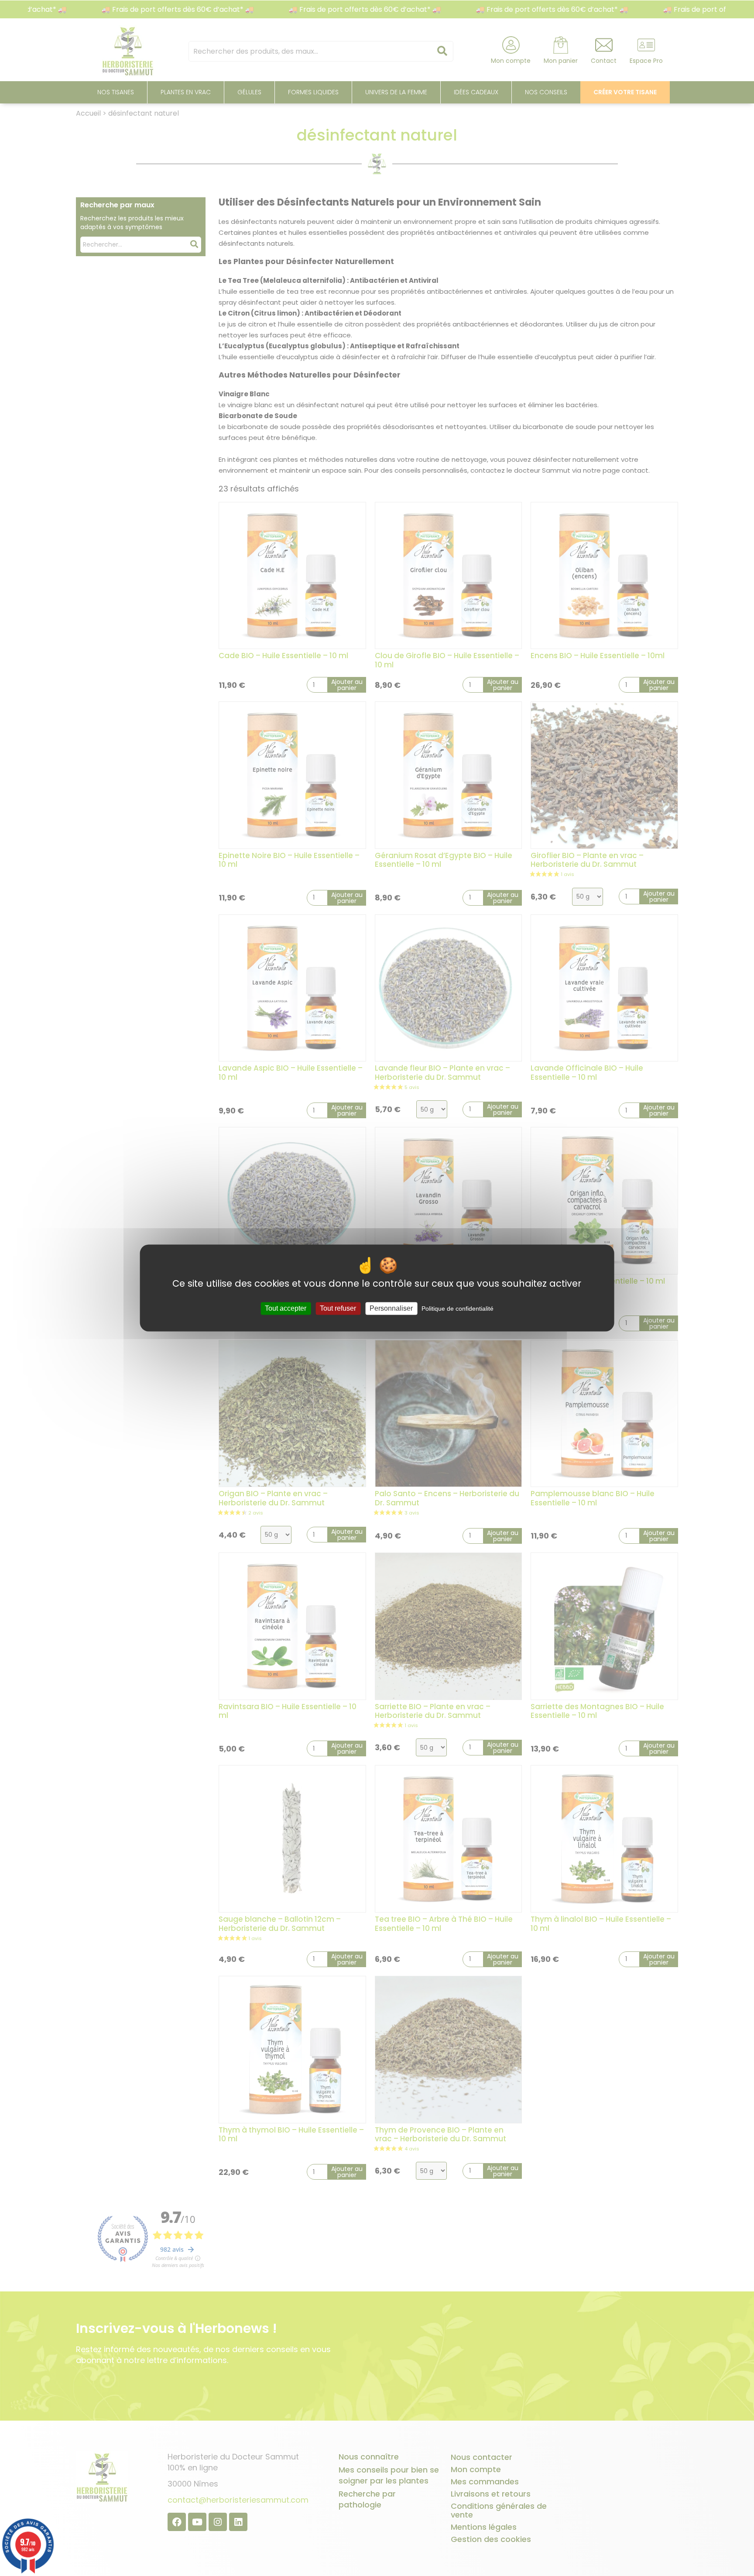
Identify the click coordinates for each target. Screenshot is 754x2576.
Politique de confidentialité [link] (458, 1309)
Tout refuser (338, 1308)
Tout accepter (286, 1308)
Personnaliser (391, 1308)
